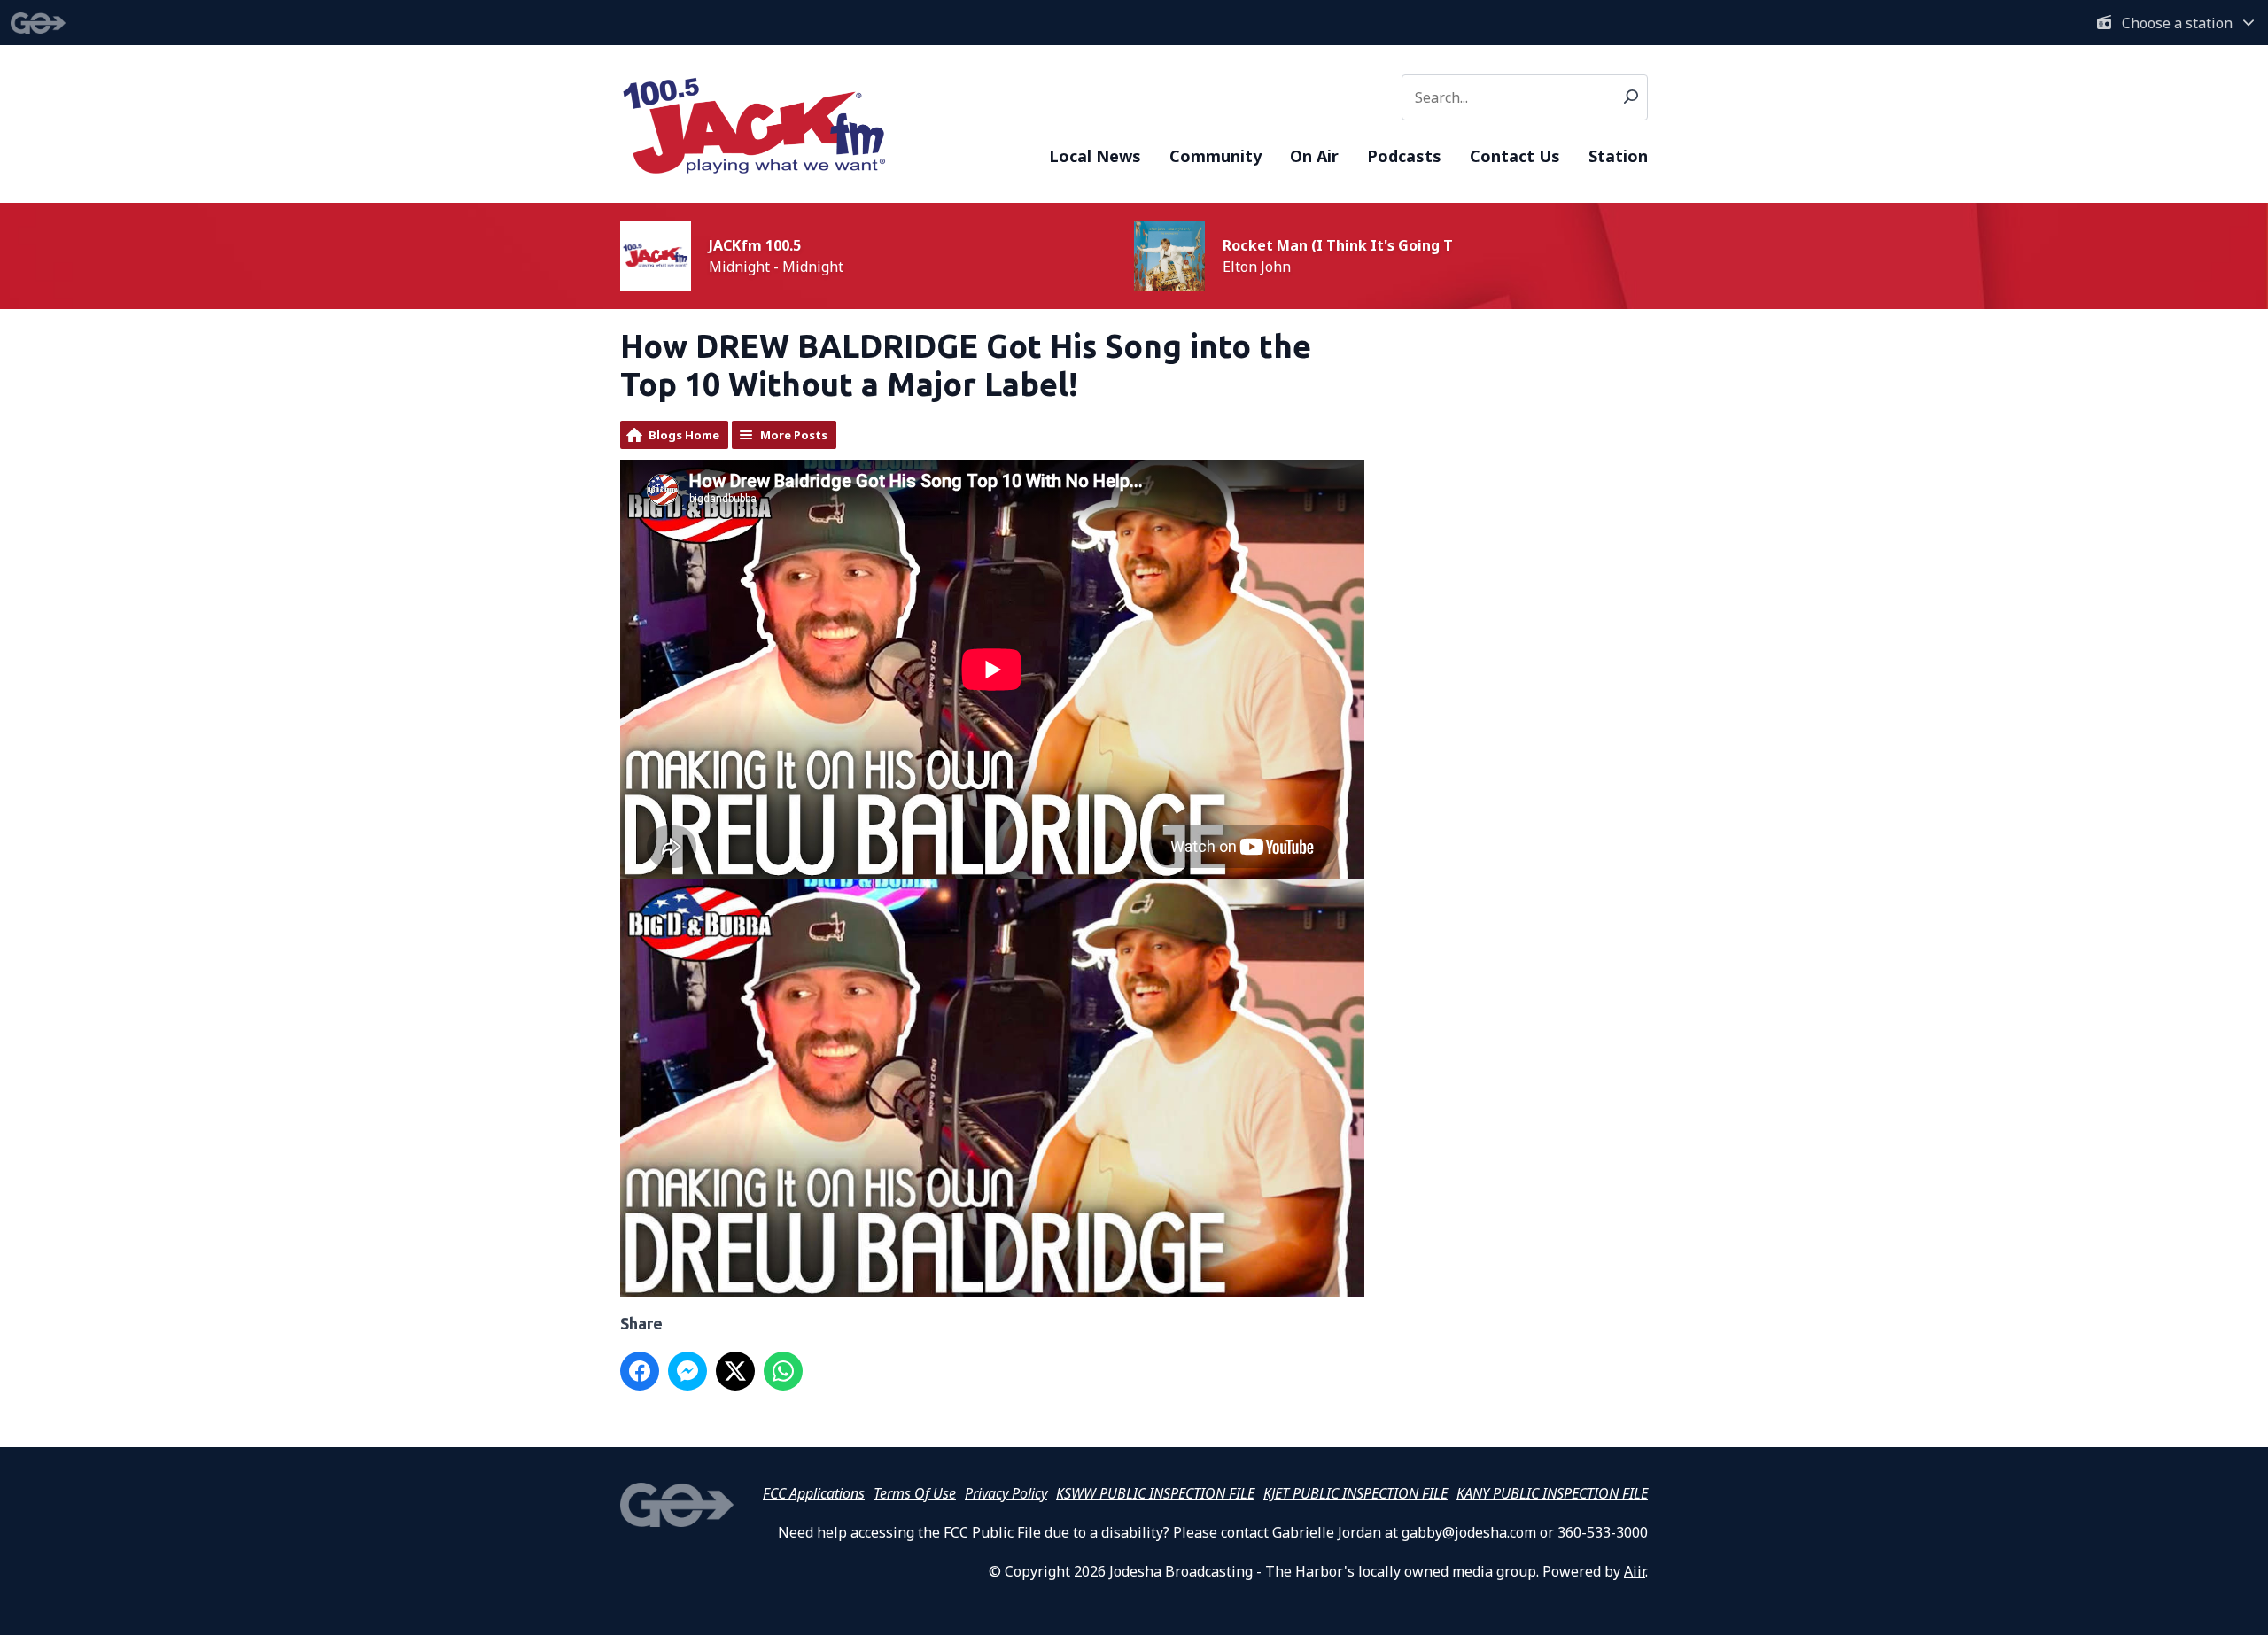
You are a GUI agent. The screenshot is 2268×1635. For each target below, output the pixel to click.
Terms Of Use (915, 1493)
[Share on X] (735, 1371)
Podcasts (1404, 156)
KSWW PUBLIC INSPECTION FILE (1155, 1493)
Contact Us (1515, 156)
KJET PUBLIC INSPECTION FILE (1355, 1493)
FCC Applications (814, 1493)
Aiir (1635, 1571)
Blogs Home (684, 435)
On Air (1314, 156)
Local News (1095, 156)
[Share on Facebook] (640, 1371)
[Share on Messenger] (687, 1371)
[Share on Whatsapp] (783, 1371)
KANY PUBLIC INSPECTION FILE (1552, 1493)
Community (1216, 156)
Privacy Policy (1006, 1493)
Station (1618, 156)
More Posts (794, 435)
